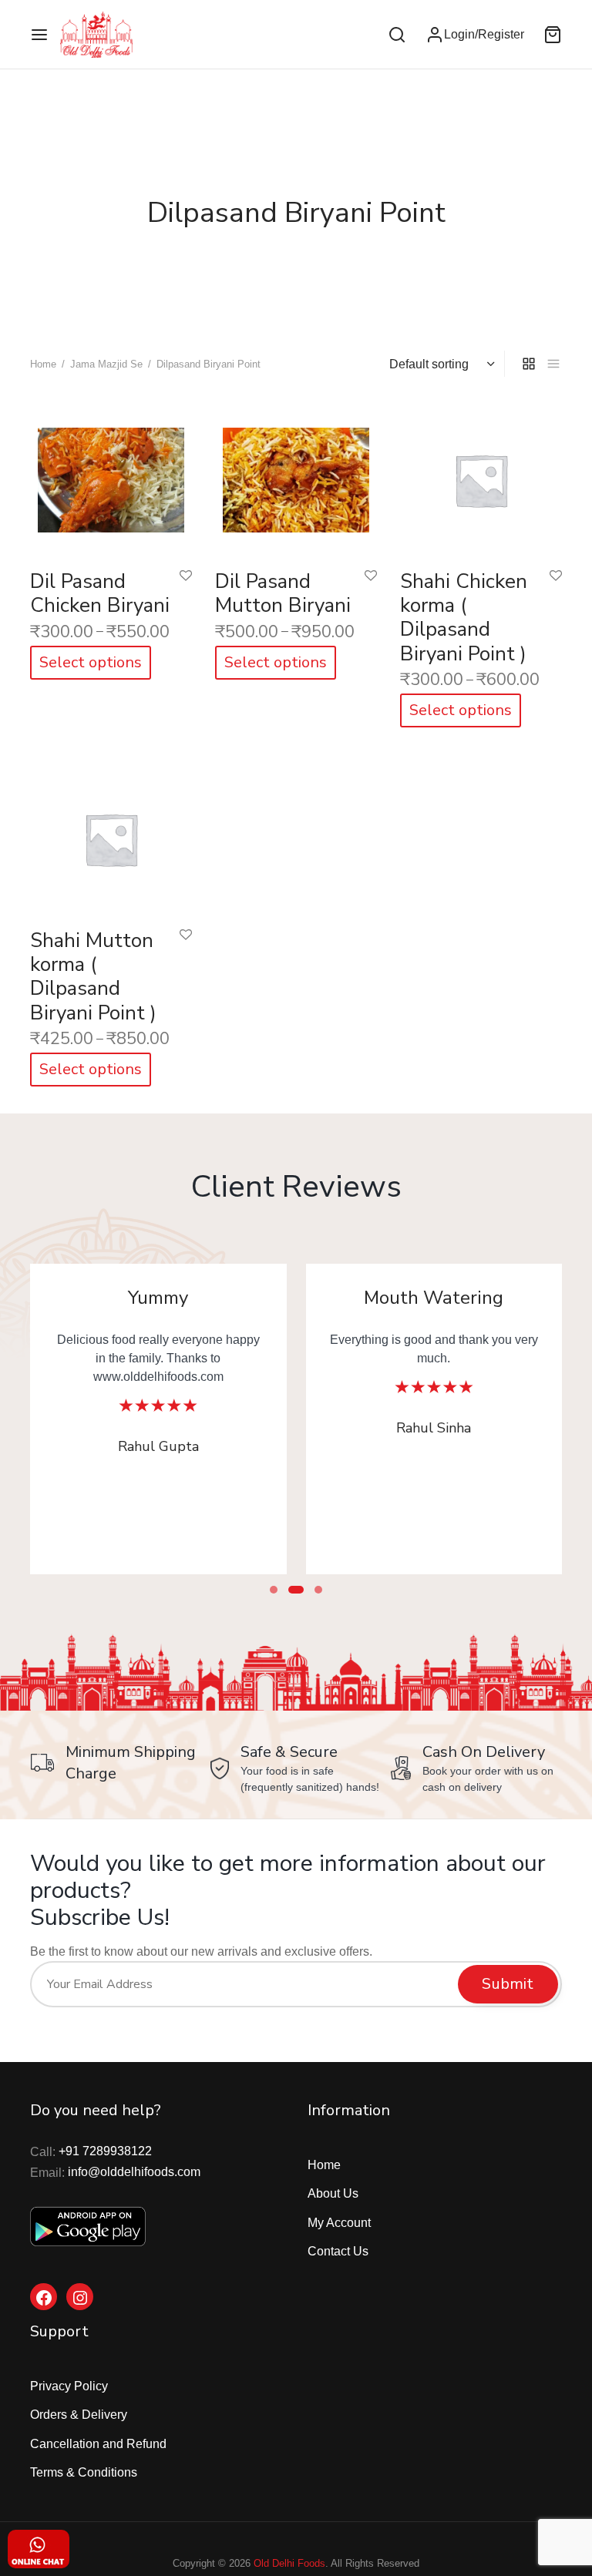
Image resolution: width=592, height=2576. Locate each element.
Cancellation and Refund (98, 2444)
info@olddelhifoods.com (134, 2172)
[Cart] (553, 35)
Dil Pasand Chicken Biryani (100, 593)
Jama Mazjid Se (106, 364)
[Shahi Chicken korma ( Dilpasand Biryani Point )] (481, 476)
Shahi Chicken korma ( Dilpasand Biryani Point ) (464, 618)
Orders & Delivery (79, 2415)
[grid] (529, 364)
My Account (339, 2223)
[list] (553, 364)
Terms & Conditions (84, 2472)
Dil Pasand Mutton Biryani (283, 593)
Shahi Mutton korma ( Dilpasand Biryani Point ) (93, 977)
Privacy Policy (69, 2386)
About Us (333, 2193)
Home (43, 364)
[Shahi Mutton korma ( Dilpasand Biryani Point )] (111, 835)
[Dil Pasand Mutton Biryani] (296, 476)
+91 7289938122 (105, 2151)
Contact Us (338, 2251)
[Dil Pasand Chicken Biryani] (111, 476)
